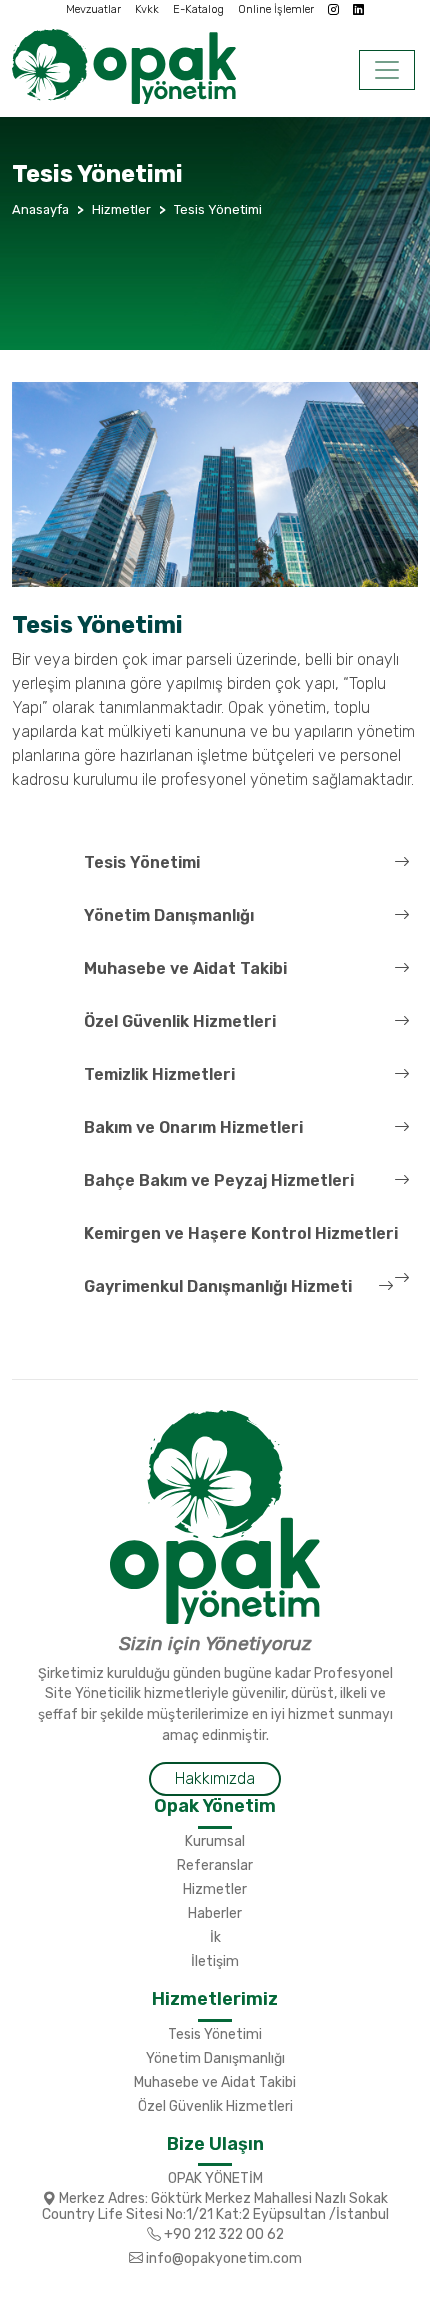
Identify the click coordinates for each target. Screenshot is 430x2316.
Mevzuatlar (93, 9)
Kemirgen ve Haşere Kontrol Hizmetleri (241, 1233)
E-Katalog (198, 9)
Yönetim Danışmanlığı (169, 915)
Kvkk (147, 9)
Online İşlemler (276, 9)
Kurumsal (215, 1841)
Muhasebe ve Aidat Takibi (185, 968)
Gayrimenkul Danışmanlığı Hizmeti (218, 1286)
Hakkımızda (215, 1778)
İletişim (215, 1961)
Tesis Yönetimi (142, 862)
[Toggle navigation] (387, 70)
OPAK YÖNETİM (215, 2178)
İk (215, 1937)
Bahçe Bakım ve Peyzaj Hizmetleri (219, 1180)
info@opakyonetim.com (222, 2258)
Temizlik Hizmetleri (159, 1074)
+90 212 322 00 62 (222, 2234)
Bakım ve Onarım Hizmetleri (193, 1127)
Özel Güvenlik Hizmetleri (180, 1021)
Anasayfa (40, 209)
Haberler (215, 1913)
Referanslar (215, 1865)
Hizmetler (215, 1889)
